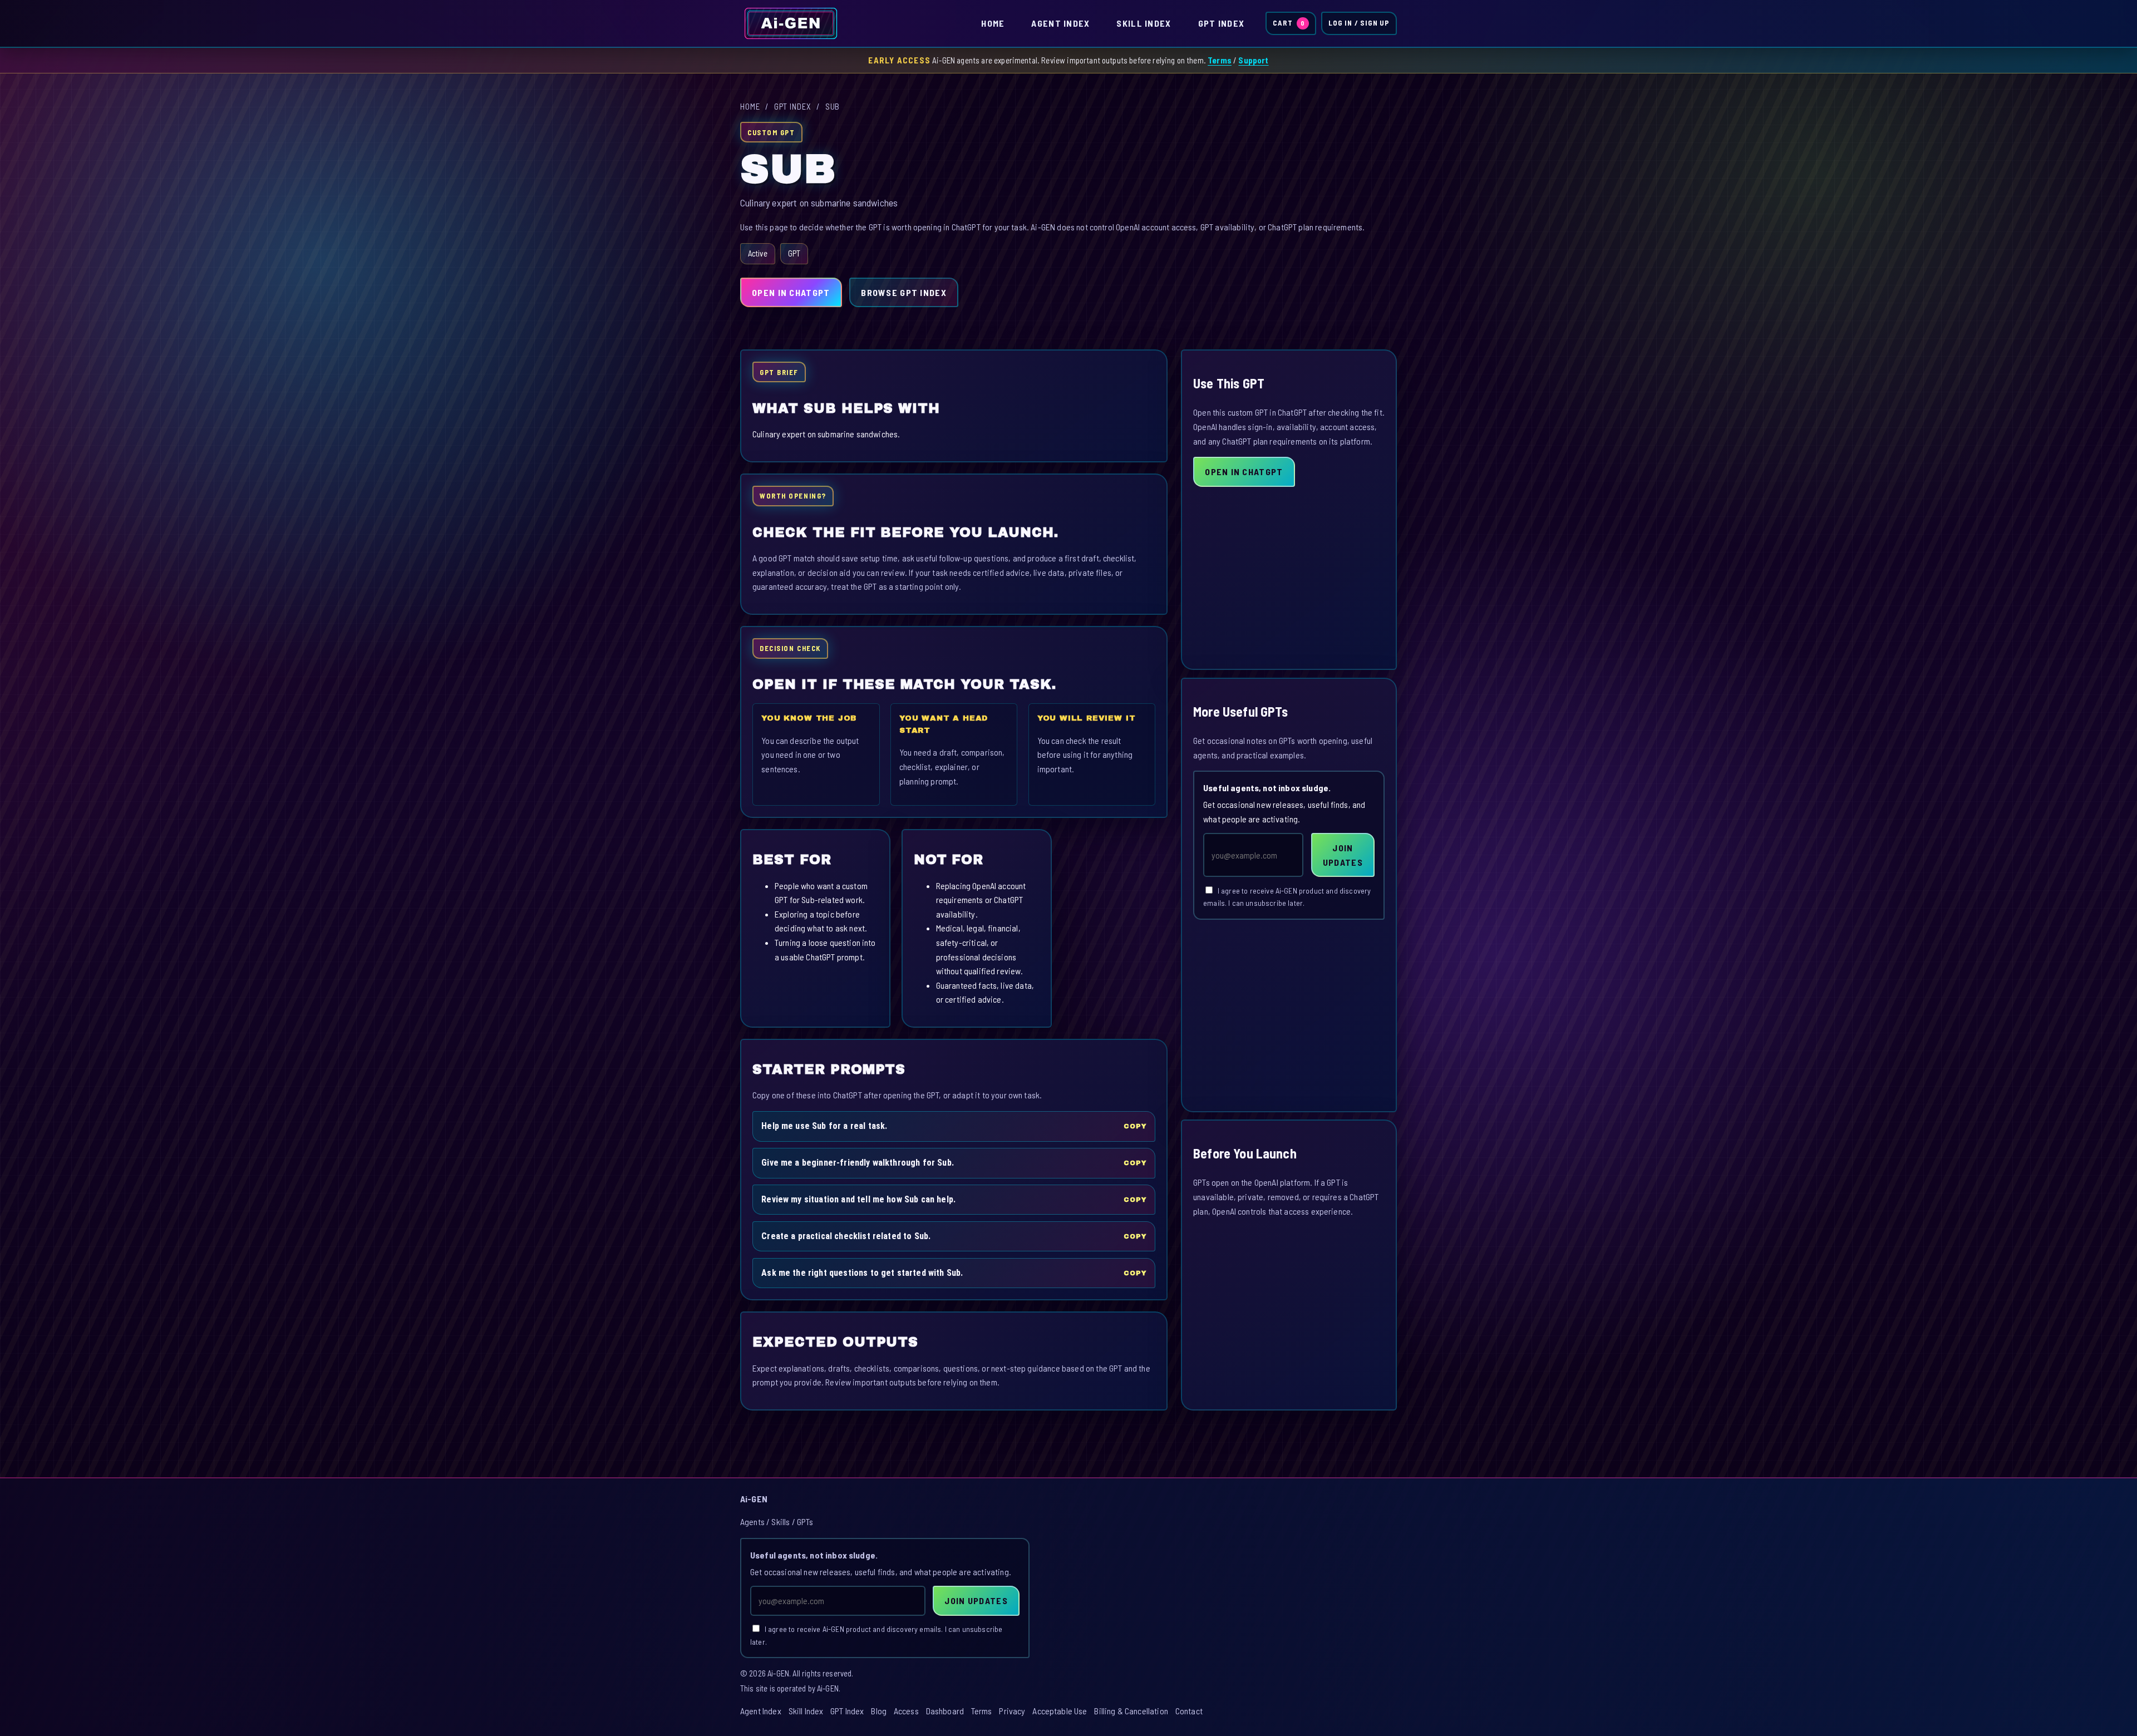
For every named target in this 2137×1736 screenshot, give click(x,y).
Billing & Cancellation (1131, 1711)
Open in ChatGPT (791, 292)
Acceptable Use (1060, 1711)
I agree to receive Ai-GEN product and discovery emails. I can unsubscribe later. (1287, 897)
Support (1253, 60)
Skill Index (1144, 23)
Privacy (1012, 1711)
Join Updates (1343, 855)
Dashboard (945, 1711)
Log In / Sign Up (1359, 23)
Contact (1189, 1711)
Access (906, 1711)
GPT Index (1222, 23)
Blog (879, 1711)
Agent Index (1060, 23)
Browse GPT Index (903, 292)
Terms (1220, 60)
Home (993, 23)
